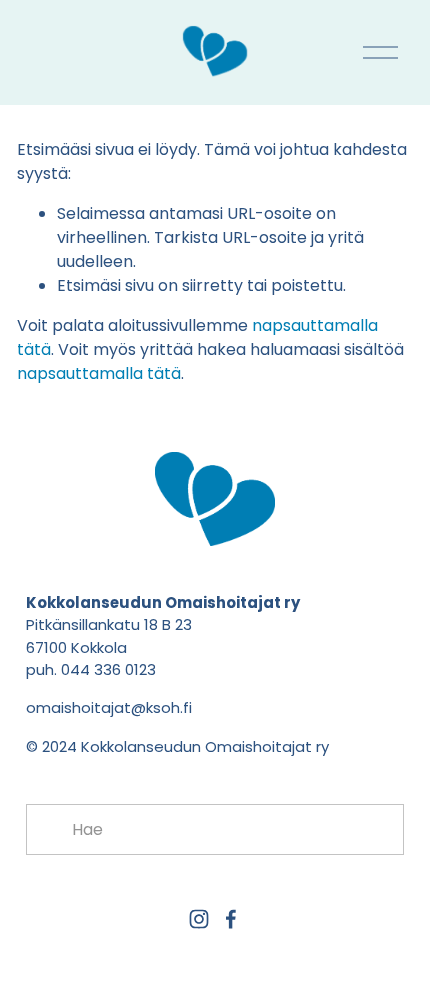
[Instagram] (199, 919)
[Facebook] (231, 919)
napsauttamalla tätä (99, 373)
